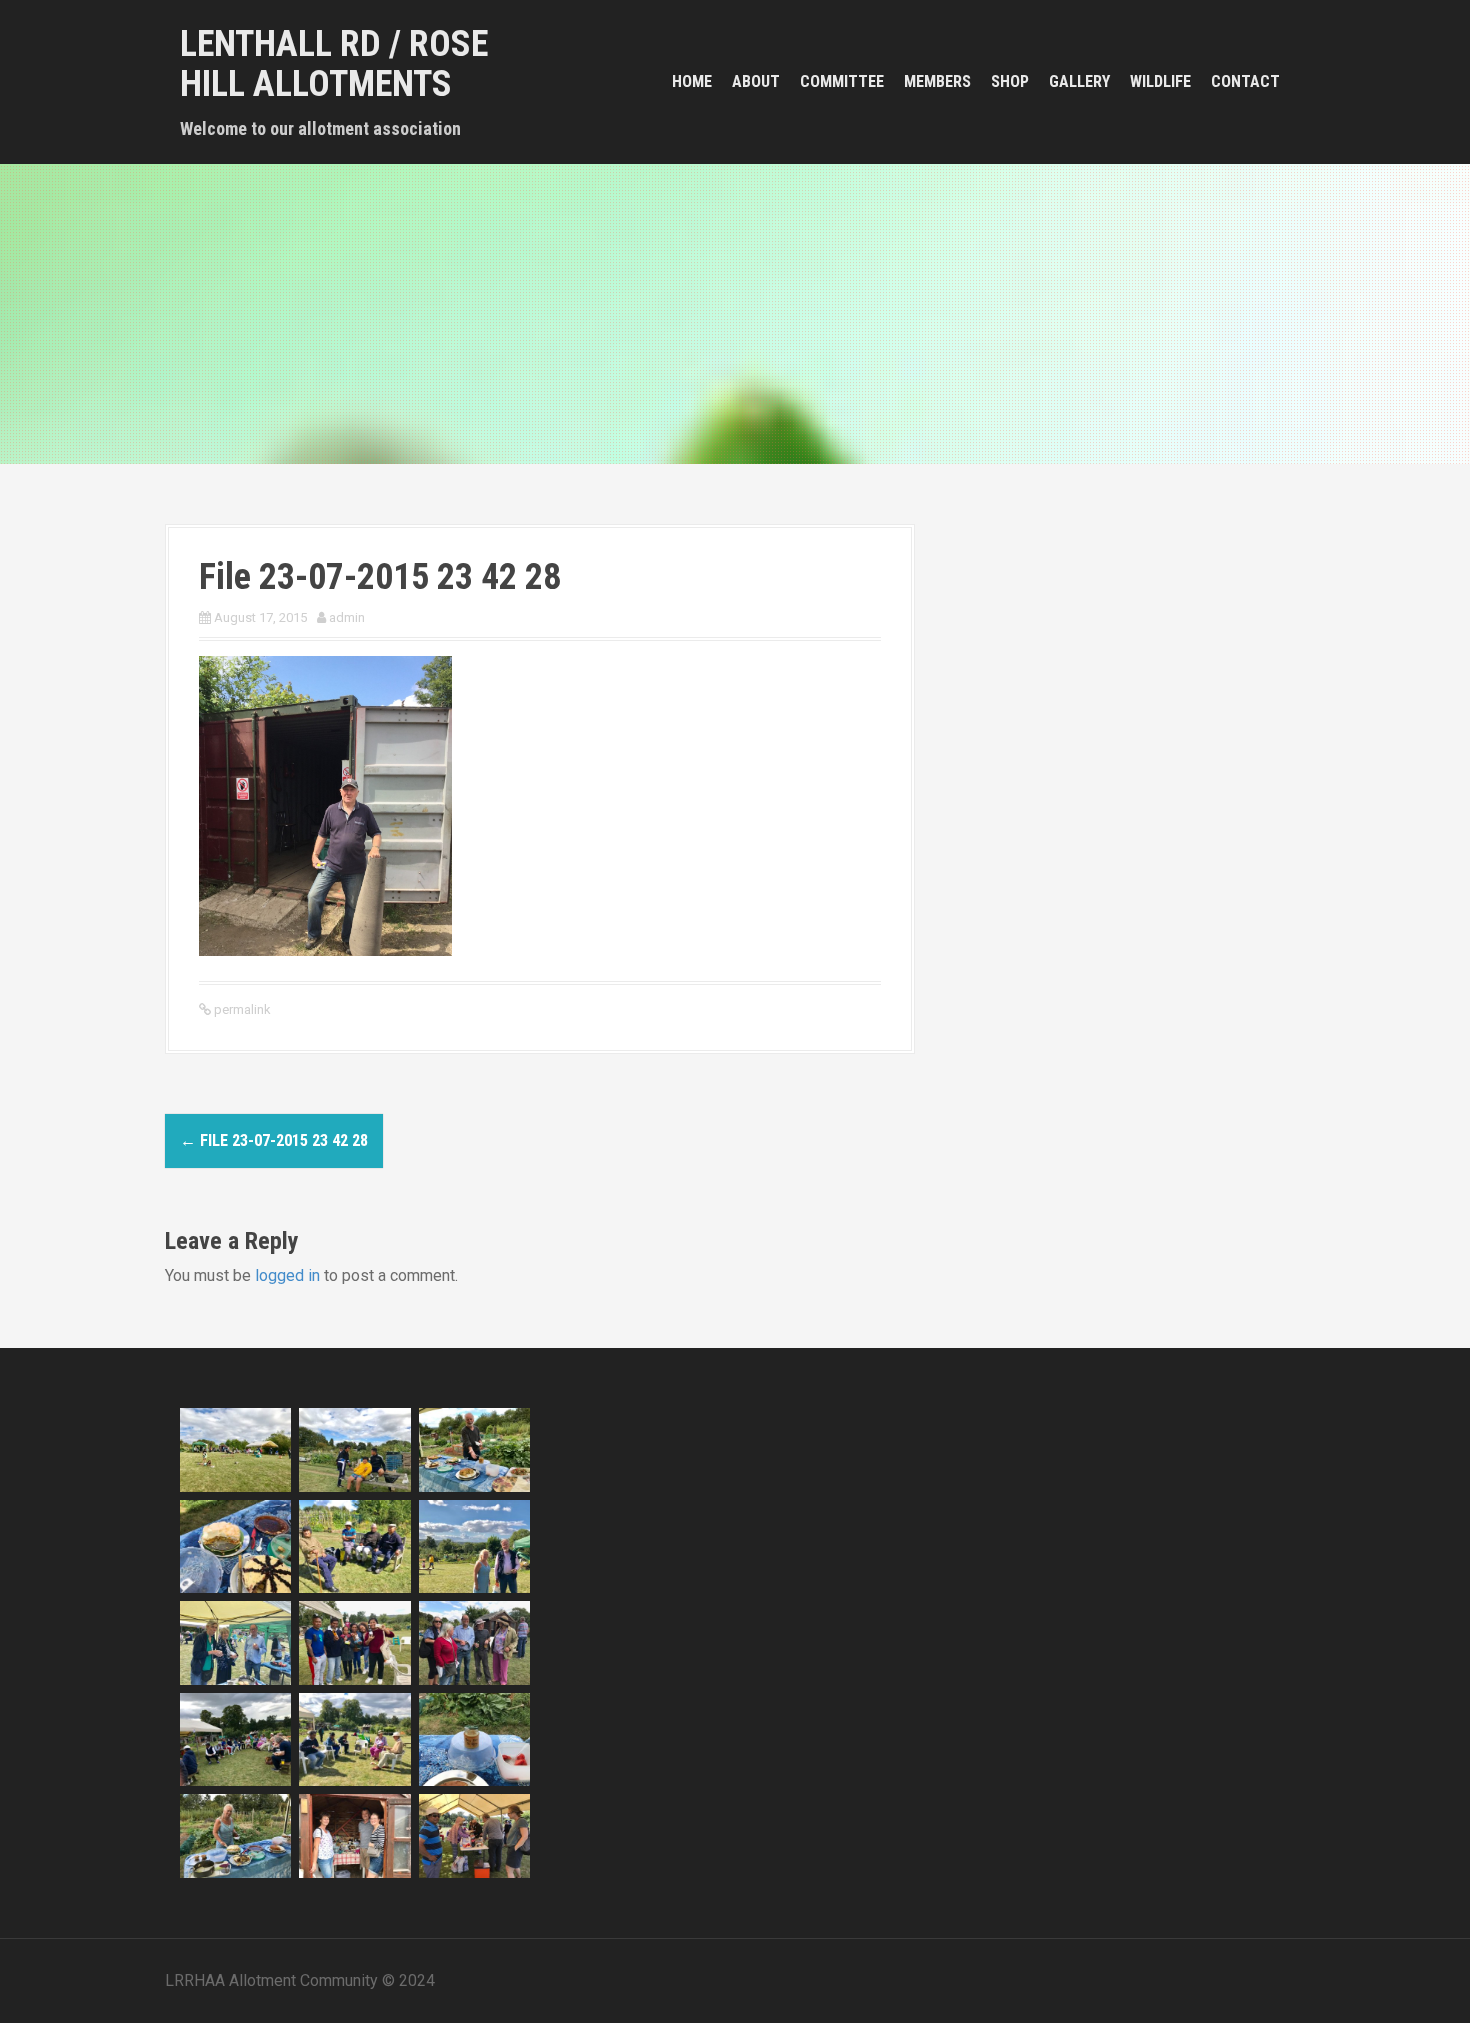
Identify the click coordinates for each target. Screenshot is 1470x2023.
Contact (1245, 81)
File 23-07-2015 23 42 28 (274, 1140)
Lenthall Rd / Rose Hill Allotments (334, 64)
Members (937, 81)
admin (347, 617)
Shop (1010, 81)
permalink (241, 1009)
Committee (842, 81)
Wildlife (1160, 81)
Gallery (1079, 81)
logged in (287, 1275)
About (756, 81)
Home (692, 81)
